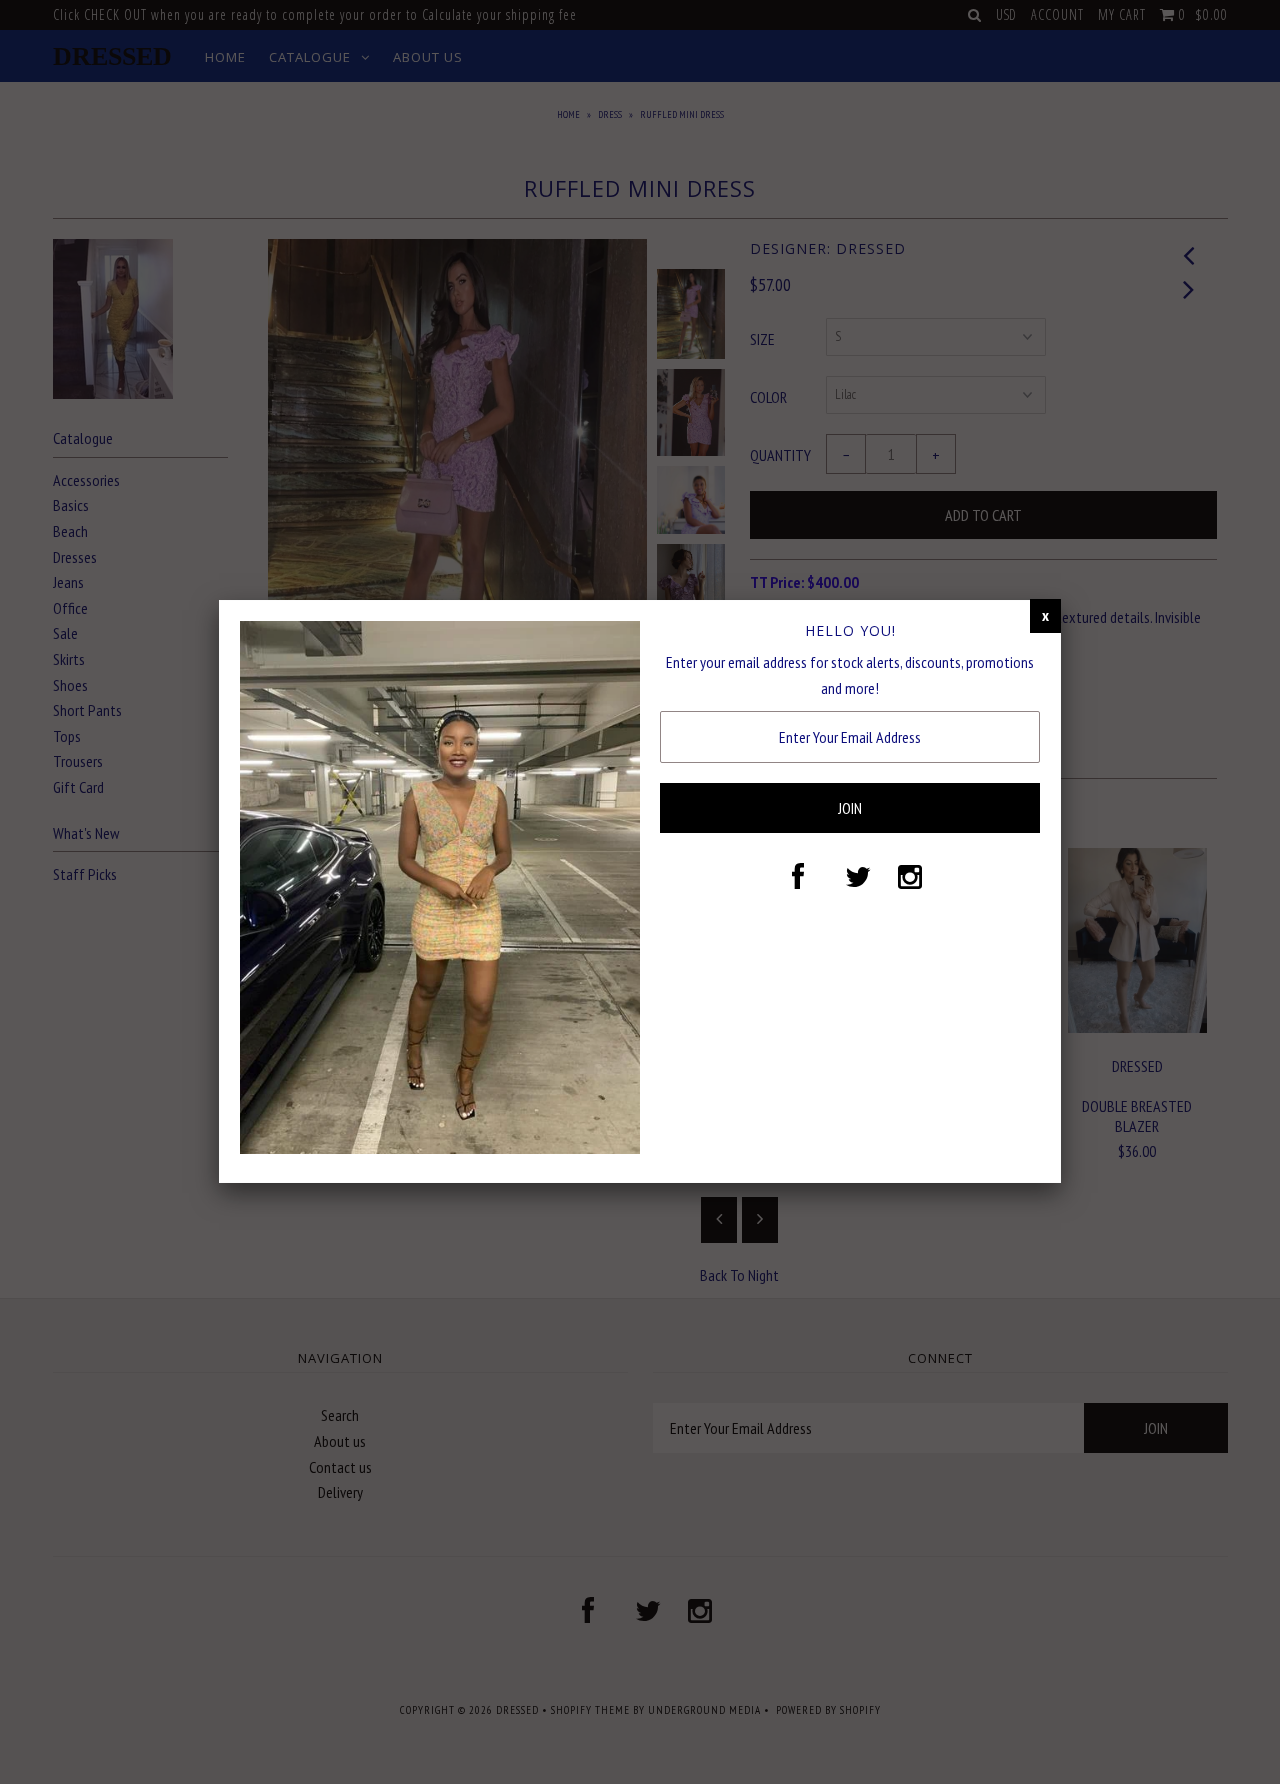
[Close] (1045, 616)
